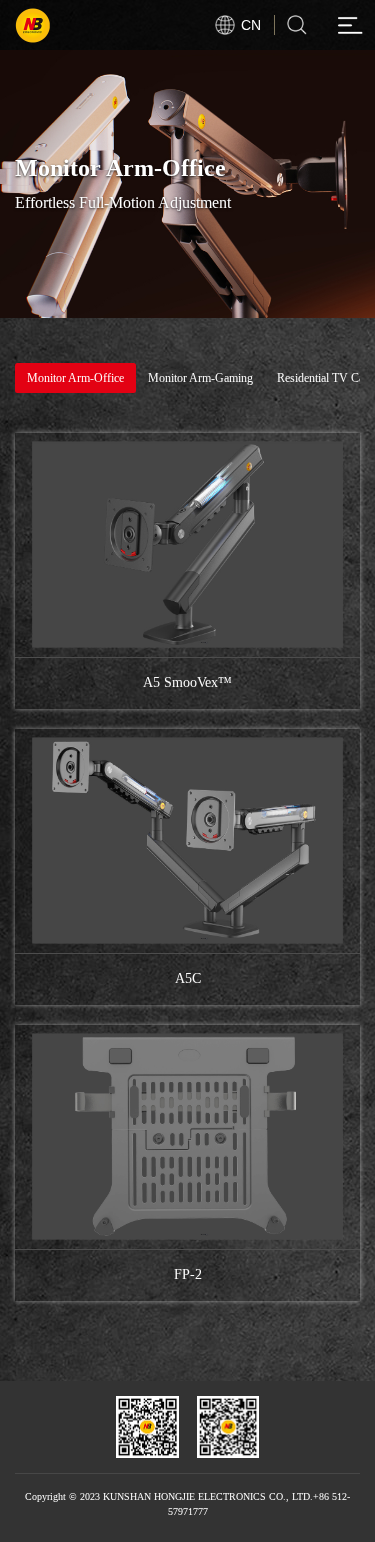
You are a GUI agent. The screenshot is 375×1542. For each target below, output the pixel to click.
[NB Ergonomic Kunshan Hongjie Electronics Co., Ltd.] (76, 25)
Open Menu (350, 25)
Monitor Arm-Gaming (200, 378)
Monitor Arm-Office (75, 378)
